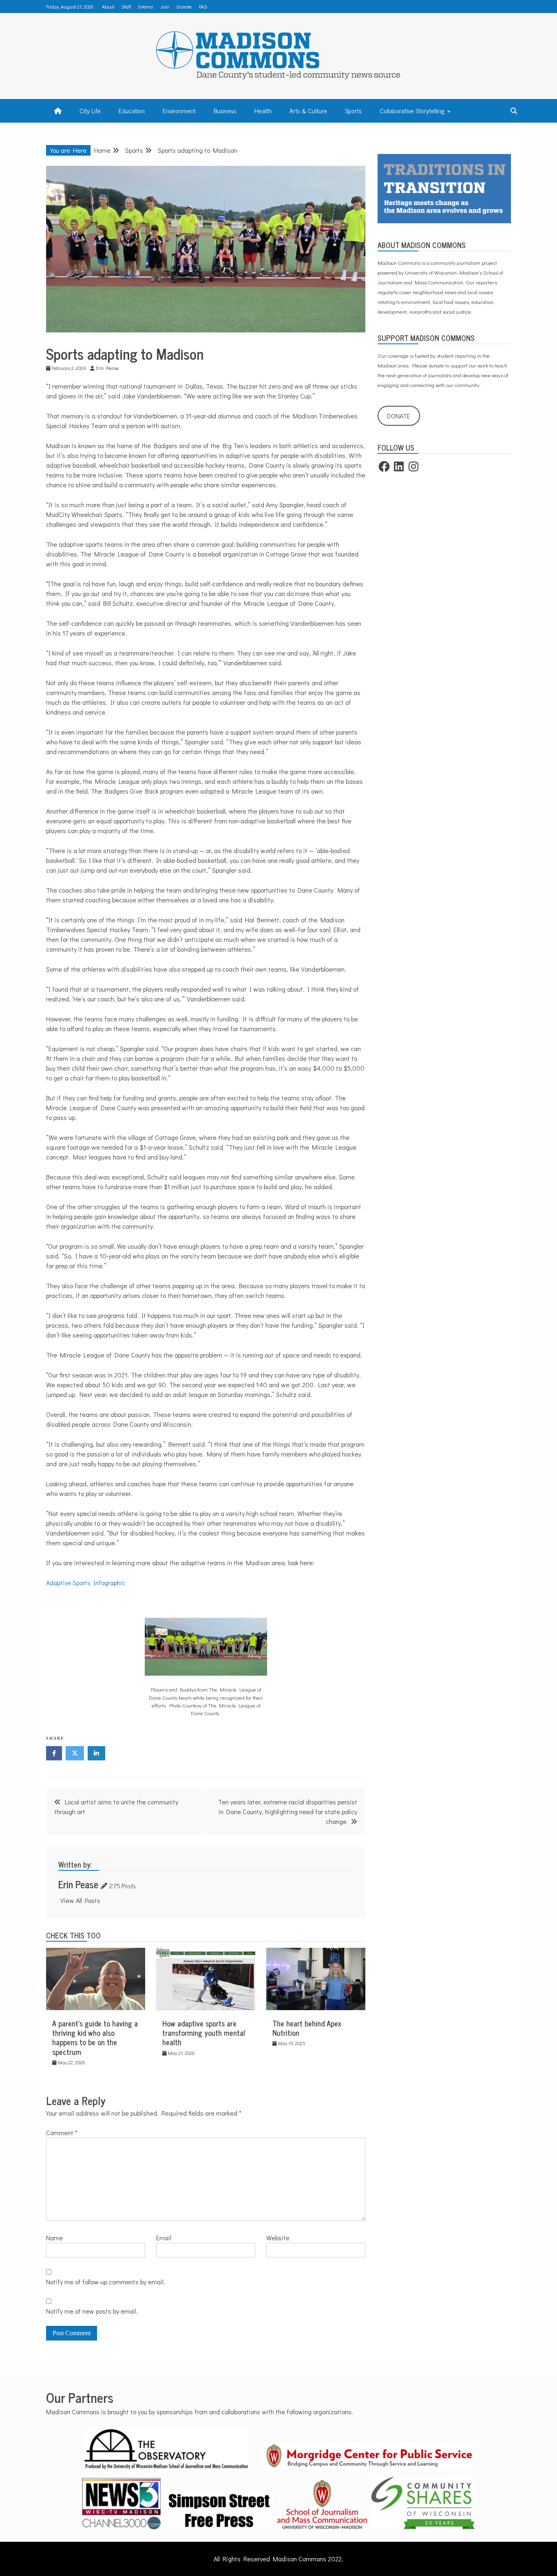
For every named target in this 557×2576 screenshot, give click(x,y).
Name (54, 2238)
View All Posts (80, 1900)
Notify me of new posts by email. (92, 2311)
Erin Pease (78, 1884)
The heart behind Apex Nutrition (307, 2028)
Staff (126, 7)
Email (164, 2238)
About (108, 7)
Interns (146, 7)
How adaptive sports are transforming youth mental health (204, 2033)
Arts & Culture (308, 110)
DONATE (399, 416)
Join (165, 7)
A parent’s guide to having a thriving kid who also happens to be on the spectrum (95, 2037)
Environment (179, 110)
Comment (62, 2133)
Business (225, 110)
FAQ (203, 7)
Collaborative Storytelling (412, 110)
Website (278, 2238)
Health (263, 110)
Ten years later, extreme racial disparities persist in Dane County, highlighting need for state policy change (288, 1812)
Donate (184, 7)
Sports (353, 110)
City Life (90, 110)
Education (132, 110)
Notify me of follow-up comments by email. (106, 2282)
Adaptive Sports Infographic (86, 1583)
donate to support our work (458, 365)
